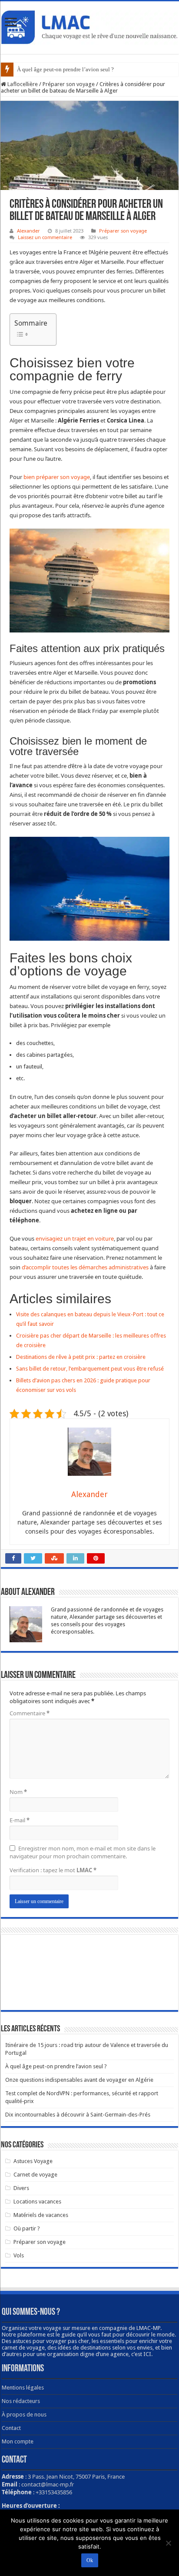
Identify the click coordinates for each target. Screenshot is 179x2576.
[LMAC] (89, 26)
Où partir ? (27, 2228)
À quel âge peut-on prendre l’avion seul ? (65, 69)
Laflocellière (22, 84)
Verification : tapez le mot (53, 1870)
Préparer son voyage (69, 84)
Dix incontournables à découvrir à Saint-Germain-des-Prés (78, 2115)
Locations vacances (37, 2202)
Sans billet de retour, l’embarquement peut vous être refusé (90, 1369)
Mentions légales (23, 2388)
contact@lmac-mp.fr (48, 2484)
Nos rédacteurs (21, 2401)
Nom (18, 1792)
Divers (21, 2188)
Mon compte (18, 2441)
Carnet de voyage (35, 2175)
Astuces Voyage (33, 2161)
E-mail (20, 1820)
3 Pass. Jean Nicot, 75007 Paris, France (76, 2476)
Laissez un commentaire (45, 237)
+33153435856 (54, 2492)
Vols (19, 2255)
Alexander (28, 231)
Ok (90, 2560)
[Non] (168, 2543)
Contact (11, 2428)
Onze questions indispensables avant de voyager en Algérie (79, 2080)
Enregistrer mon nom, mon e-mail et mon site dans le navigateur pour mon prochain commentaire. (83, 1852)
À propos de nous (24, 2415)
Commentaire (30, 1713)
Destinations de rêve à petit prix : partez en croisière (81, 1357)
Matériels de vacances (41, 2215)
